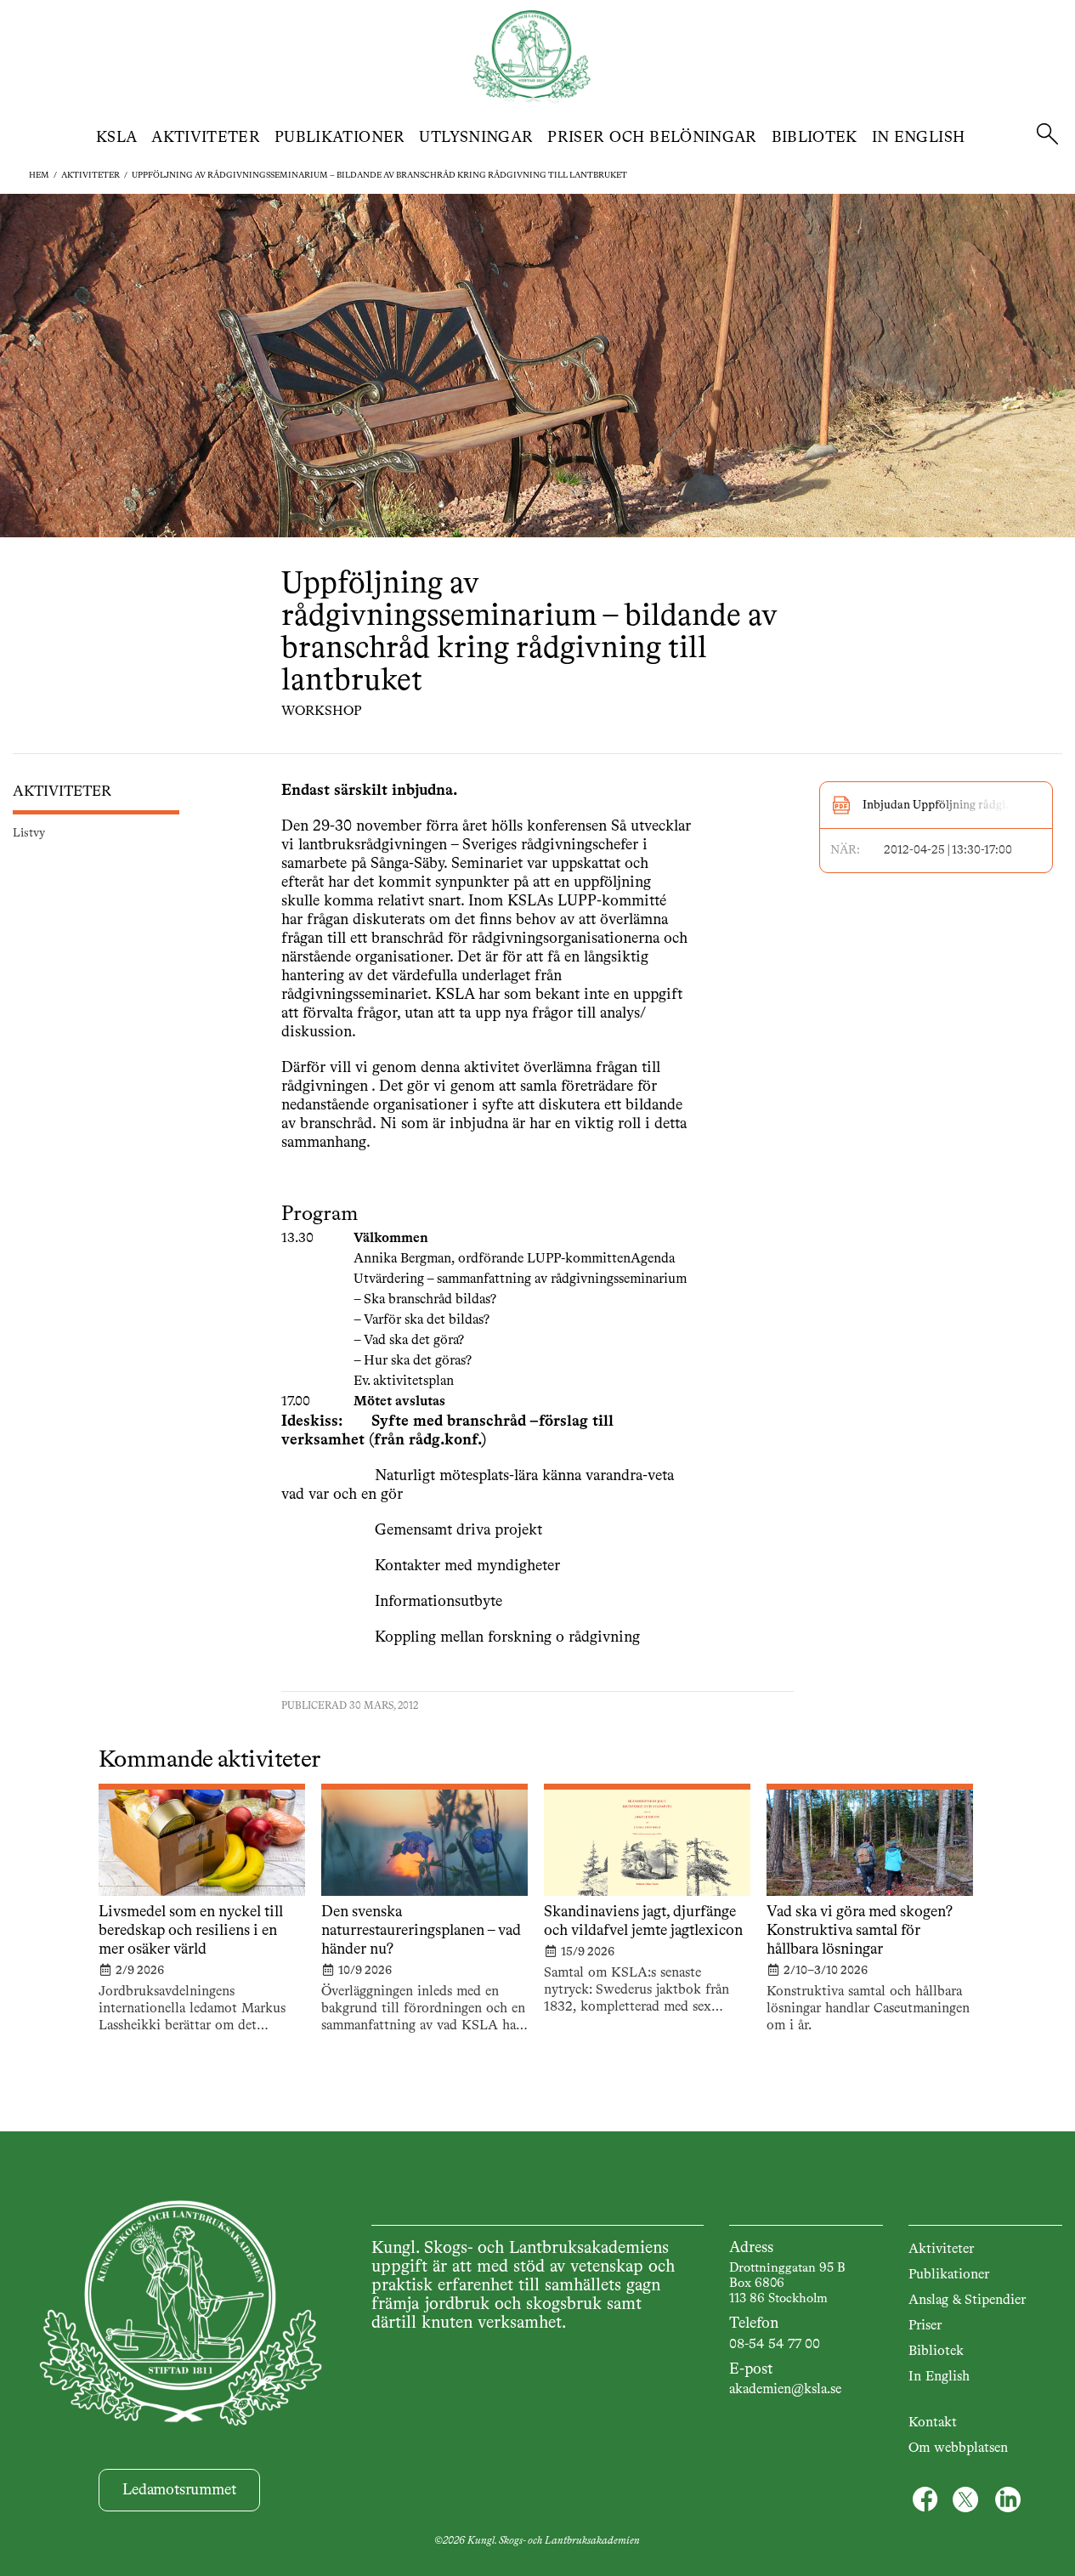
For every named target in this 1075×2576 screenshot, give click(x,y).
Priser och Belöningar (652, 138)
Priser (925, 2326)
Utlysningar (476, 138)
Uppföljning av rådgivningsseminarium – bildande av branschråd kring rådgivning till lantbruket (379, 175)
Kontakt (933, 2423)
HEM (39, 175)
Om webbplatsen (958, 2448)
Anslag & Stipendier (967, 2301)
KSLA (116, 138)
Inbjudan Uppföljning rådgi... (939, 805)
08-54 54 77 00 (775, 2345)
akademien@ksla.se (785, 2390)
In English (919, 138)
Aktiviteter (206, 138)
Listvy (29, 833)
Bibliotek (815, 138)
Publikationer (340, 138)
